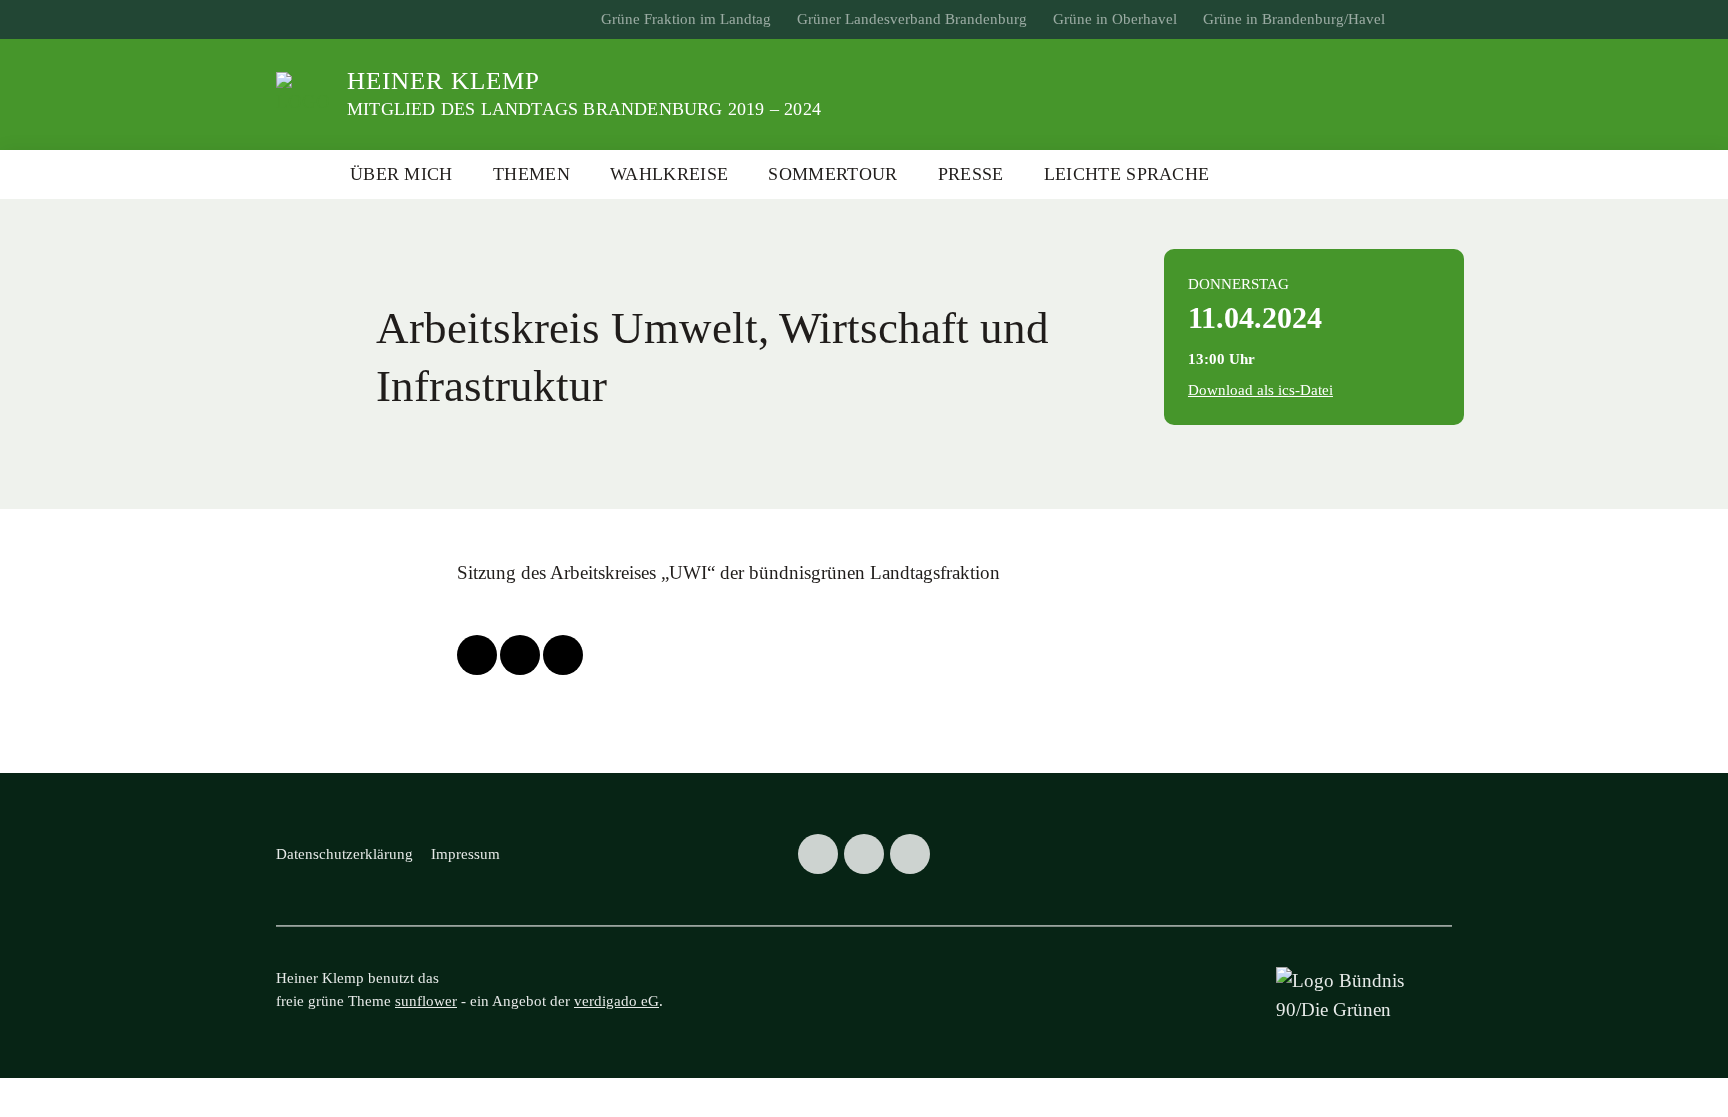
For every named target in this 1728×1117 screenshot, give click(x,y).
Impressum (465, 854)
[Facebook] (864, 854)
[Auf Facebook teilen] (520, 655)
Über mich (401, 174)
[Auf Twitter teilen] (477, 655)
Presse (971, 174)
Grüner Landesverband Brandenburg (912, 19)
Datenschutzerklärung (344, 854)
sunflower (426, 1001)
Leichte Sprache (1127, 174)
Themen (531, 174)
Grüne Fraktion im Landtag (686, 19)
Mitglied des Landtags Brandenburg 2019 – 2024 (584, 109)
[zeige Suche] (1428, 19)
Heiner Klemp (443, 80)
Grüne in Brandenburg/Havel (1294, 19)
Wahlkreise (669, 174)
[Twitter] (818, 854)
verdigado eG (616, 1001)
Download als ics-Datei (1260, 390)
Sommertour (832, 174)
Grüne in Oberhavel (1115, 19)
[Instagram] (910, 854)
